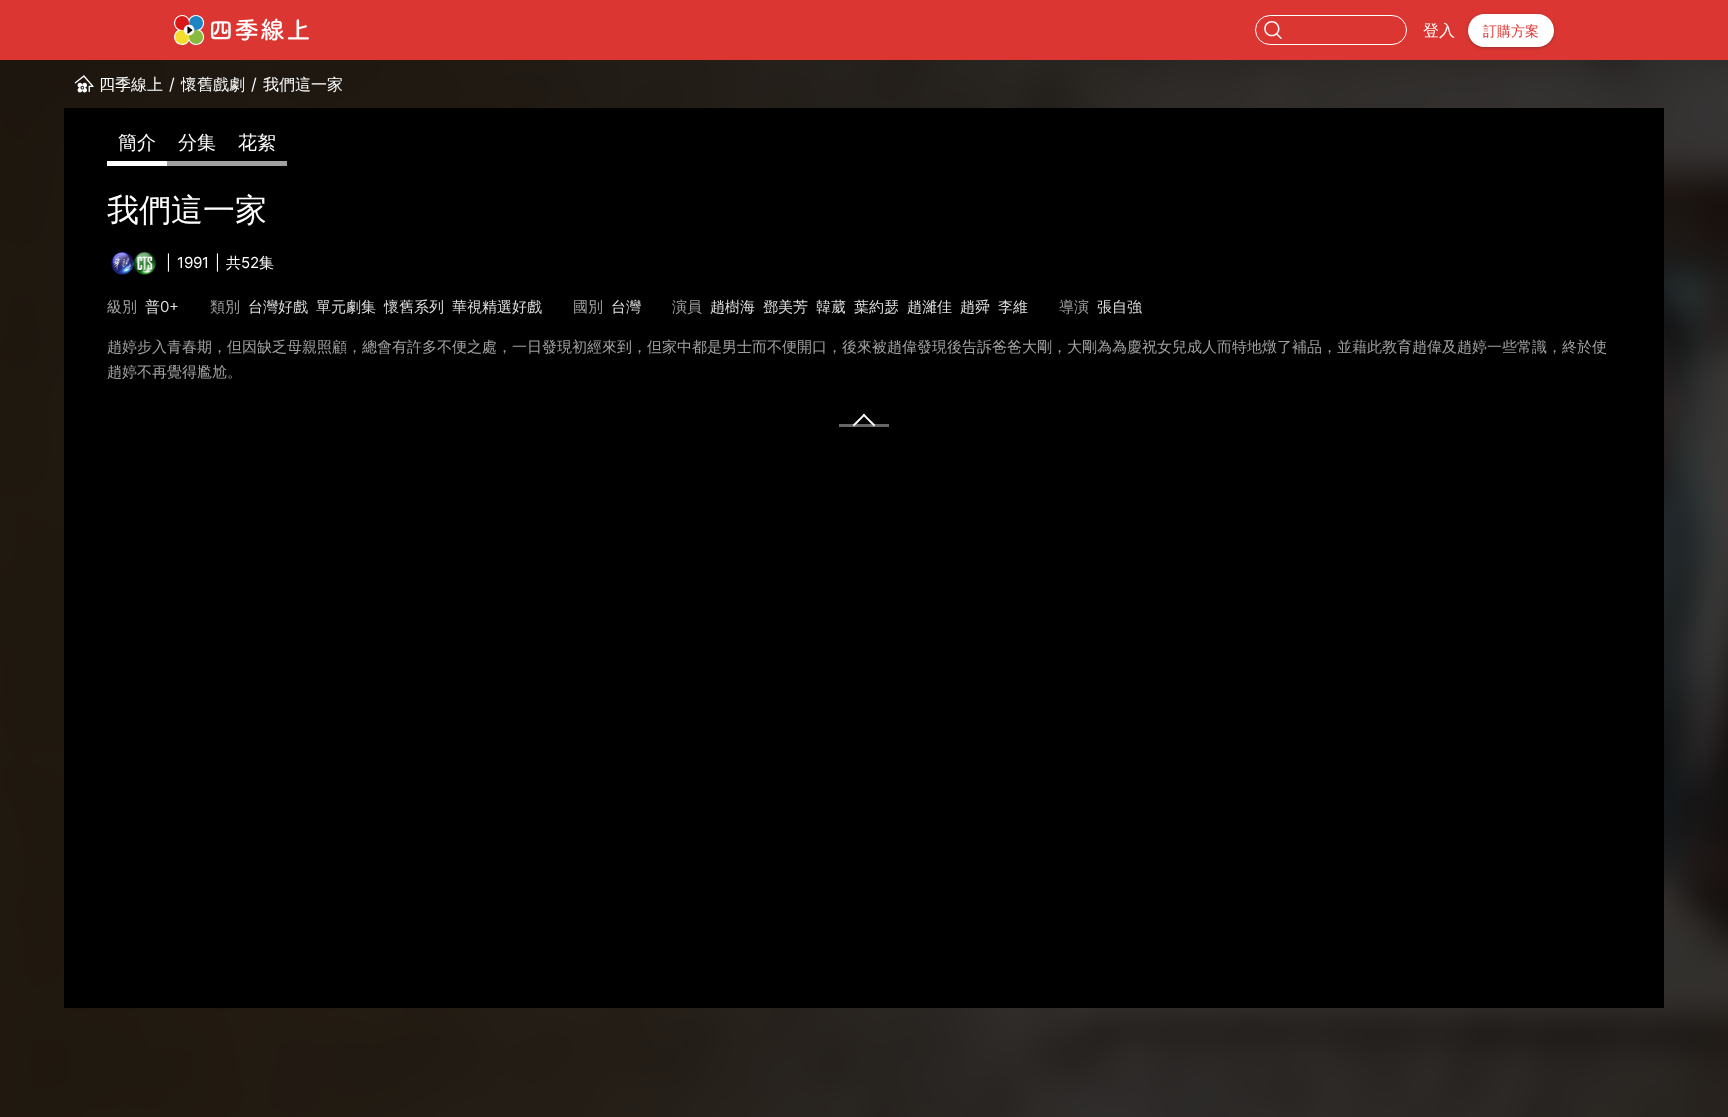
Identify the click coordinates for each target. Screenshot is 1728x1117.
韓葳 (831, 306)
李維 (1013, 306)
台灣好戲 (278, 306)
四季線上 (131, 84)
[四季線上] (241, 30)
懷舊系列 (414, 306)
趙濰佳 (929, 306)
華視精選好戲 (497, 306)
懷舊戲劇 (213, 84)
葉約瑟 (876, 306)
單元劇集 (346, 306)
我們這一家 (303, 84)
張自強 (1119, 306)
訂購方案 (1511, 30)
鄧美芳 (785, 306)
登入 (1439, 30)
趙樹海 (732, 306)
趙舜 (975, 306)
